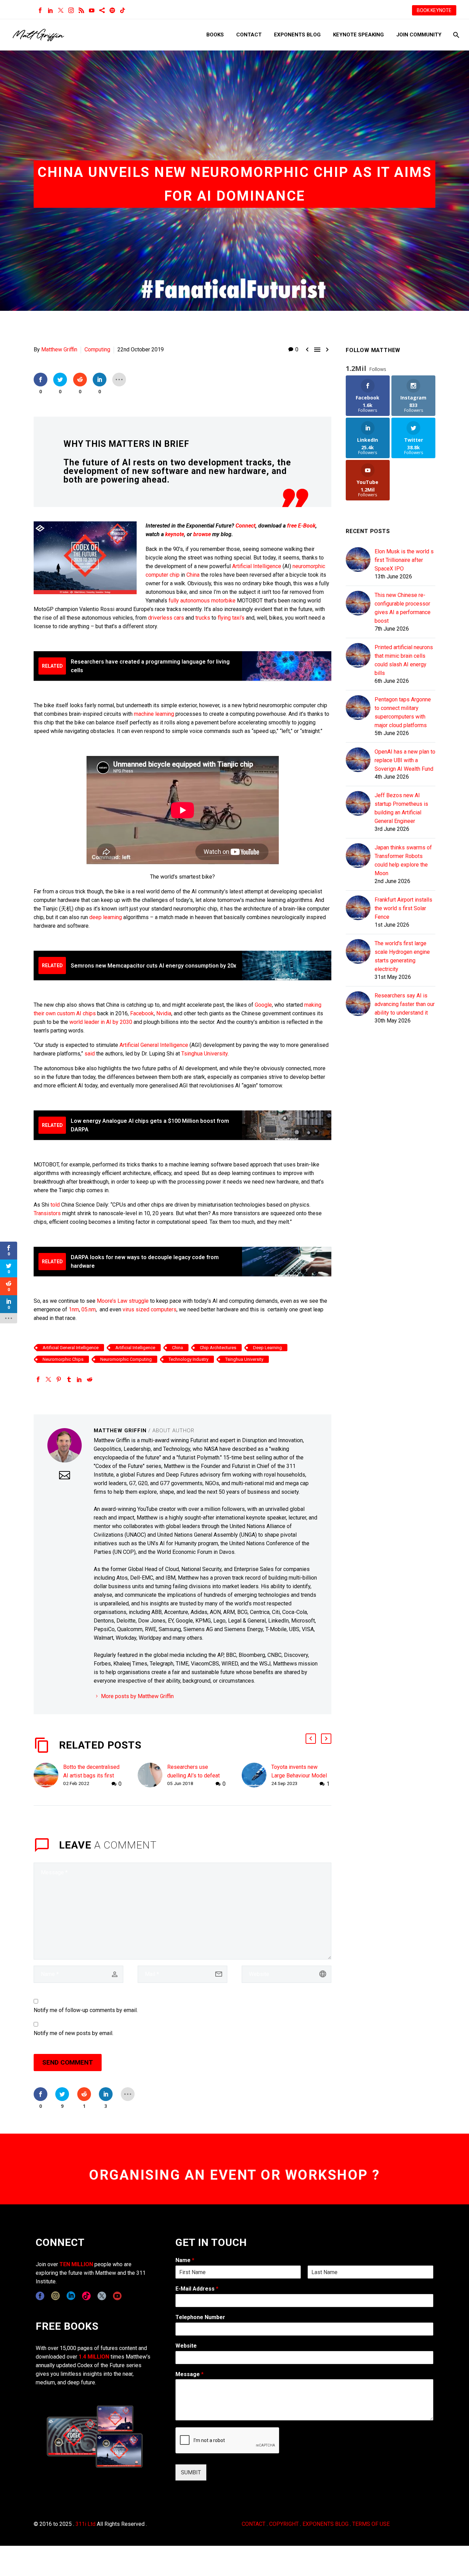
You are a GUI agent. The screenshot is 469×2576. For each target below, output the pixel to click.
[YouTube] (92, 10)
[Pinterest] (59, 1379)
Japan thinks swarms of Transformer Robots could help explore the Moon (403, 860)
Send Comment (68, 2062)
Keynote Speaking (358, 35)
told (55, 1205)
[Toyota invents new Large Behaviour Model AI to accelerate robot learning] (256, 1776)
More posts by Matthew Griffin (137, 1696)
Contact (249, 35)
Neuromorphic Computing (126, 1359)
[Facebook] (40, 10)
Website (186, 2346)
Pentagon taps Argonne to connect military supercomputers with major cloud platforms (403, 712)
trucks (203, 618)
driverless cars (166, 618)
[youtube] (117, 2296)
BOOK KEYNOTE (434, 10)
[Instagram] (71, 10)
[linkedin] (71, 2296)
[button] (311, 1739)
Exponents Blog (297, 35)
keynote (175, 534)
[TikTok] (123, 10)
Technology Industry (188, 1359)
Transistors (47, 1213)
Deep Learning (267, 1348)
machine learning (154, 714)
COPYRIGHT (284, 2524)
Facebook (142, 1013)
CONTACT (254, 2524)
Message (190, 2374)
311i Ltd (85, 2524)
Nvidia (164, 1013)
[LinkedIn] (50, 10)
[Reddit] (90, 1379)
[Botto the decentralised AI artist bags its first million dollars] (48, 1776)
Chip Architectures (218, 1348)
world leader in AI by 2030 (101, 1022)
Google (263, 1005)
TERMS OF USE (371, 2524)
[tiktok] (86, 2296)
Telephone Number (200, 2317)
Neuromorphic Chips (63, 1359)
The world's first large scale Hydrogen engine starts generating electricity (402, 956)
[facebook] (40, 2296)
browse (202, 534)
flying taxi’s (232, 618)
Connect (245, 526)
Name (185, 2260)
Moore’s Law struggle (123, 1301)
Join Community (419, 35)
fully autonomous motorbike (202, 601)
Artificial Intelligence (257, 566)
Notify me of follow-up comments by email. (86, 2010)
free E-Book (301, 526)
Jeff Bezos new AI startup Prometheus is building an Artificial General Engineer (401, 808)
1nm (74, 1309)
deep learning (106, 917)
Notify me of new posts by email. (73, 2033)
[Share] (102, 10)
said (90, 1054)
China (194, 575)
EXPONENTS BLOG (325, 2524)
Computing (97, 349)
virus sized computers (150, 1309)
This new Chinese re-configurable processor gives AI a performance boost (403, 608)
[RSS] (81, 10)
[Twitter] (61, 10)
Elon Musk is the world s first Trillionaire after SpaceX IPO (404, 560)
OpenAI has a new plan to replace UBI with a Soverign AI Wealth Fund (405, 760)
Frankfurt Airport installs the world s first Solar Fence (403, 908)
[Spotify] (112, 10)
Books (215, 35)
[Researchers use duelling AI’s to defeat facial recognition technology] (152, 1776)
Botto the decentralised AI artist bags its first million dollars (91, 1776)
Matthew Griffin (59, 349)
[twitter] (102, 2296)
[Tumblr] (69, 1379)
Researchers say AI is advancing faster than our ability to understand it (405, 1004)
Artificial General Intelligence (154, 1045)
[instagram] (55, 2296)
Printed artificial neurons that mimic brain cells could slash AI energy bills (404, 660)
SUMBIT (191, 2472)
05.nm (89, 1309)
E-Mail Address (197, 2289)
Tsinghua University (204, 1054)
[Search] (455, 35)
